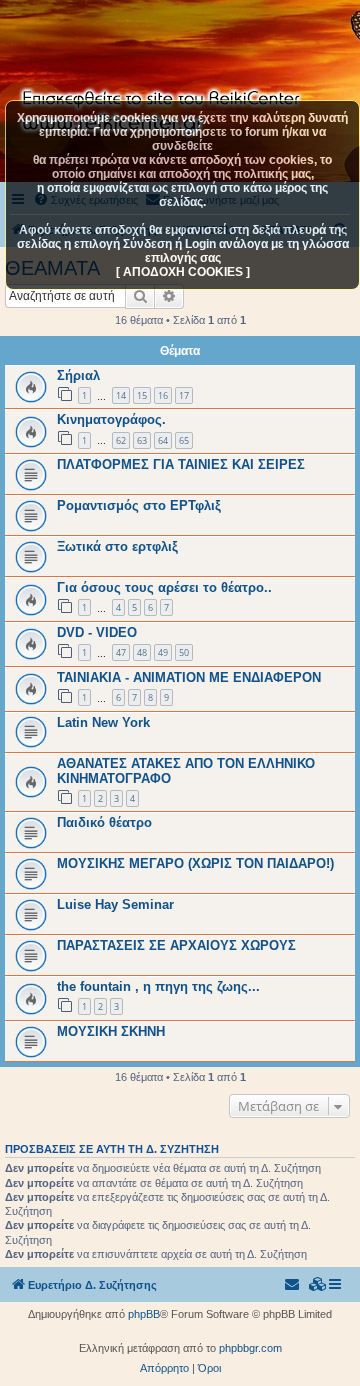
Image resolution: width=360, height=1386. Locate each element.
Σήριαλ (78, 375)
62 (121, 440)
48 (142, 652)
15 (142, 395)
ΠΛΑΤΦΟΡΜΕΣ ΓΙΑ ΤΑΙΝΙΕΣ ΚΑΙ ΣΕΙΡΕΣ (181, 464)
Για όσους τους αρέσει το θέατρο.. (164, 587)
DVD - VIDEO (97, 632)
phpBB (144, 1314)
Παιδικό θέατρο (104, 822)
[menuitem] (318, 1285)
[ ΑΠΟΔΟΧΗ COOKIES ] (183, 272)
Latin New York (103, 722)
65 (184, 440)
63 (142, 440)
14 (121, 395)
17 (184, 395)
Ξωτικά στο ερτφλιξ (117, 546)
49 (163, 652)
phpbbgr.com (250, 1348)
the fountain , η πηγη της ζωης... (158, 986)
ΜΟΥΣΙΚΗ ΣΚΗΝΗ (111, 1031)
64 (163, 440)
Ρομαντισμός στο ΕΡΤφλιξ (139, 505)
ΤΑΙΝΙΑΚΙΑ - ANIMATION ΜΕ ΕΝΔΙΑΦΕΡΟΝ (189, 677)
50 (184, 652)
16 (163, 395)
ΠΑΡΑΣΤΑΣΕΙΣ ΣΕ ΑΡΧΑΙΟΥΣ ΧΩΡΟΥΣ (176, 945)
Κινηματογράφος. (111, 419)
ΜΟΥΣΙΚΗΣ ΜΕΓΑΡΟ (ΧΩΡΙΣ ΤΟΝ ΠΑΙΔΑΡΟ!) (195, 863)
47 (121, 652)
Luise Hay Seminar (115, 904)
